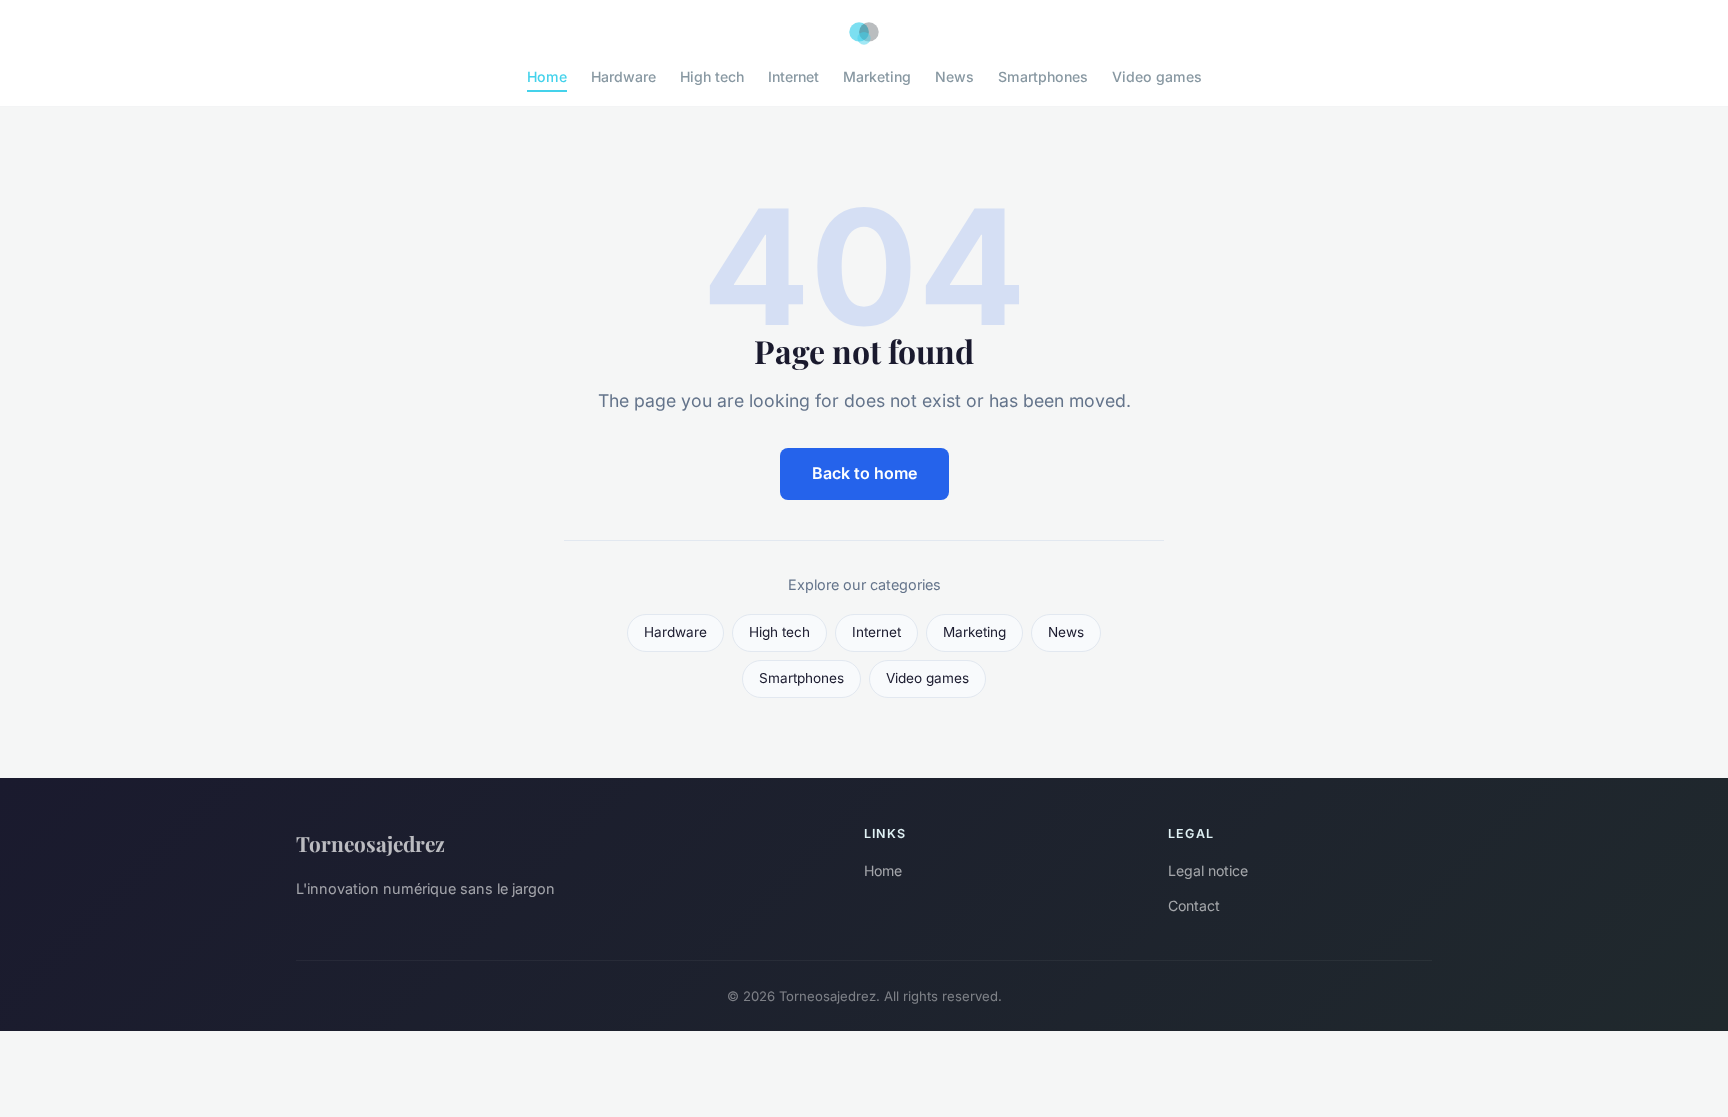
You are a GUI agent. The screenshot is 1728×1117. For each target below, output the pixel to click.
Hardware (623, 76)
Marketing (877, 76)
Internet (793, 76)
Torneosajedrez (370, 843)
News (954, 76)
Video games (1157, 76)
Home (547, 76)
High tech (712, 76)
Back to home (864, 473)
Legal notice (1208, 870)
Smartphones (1043, 76)
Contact (1194, 905)
